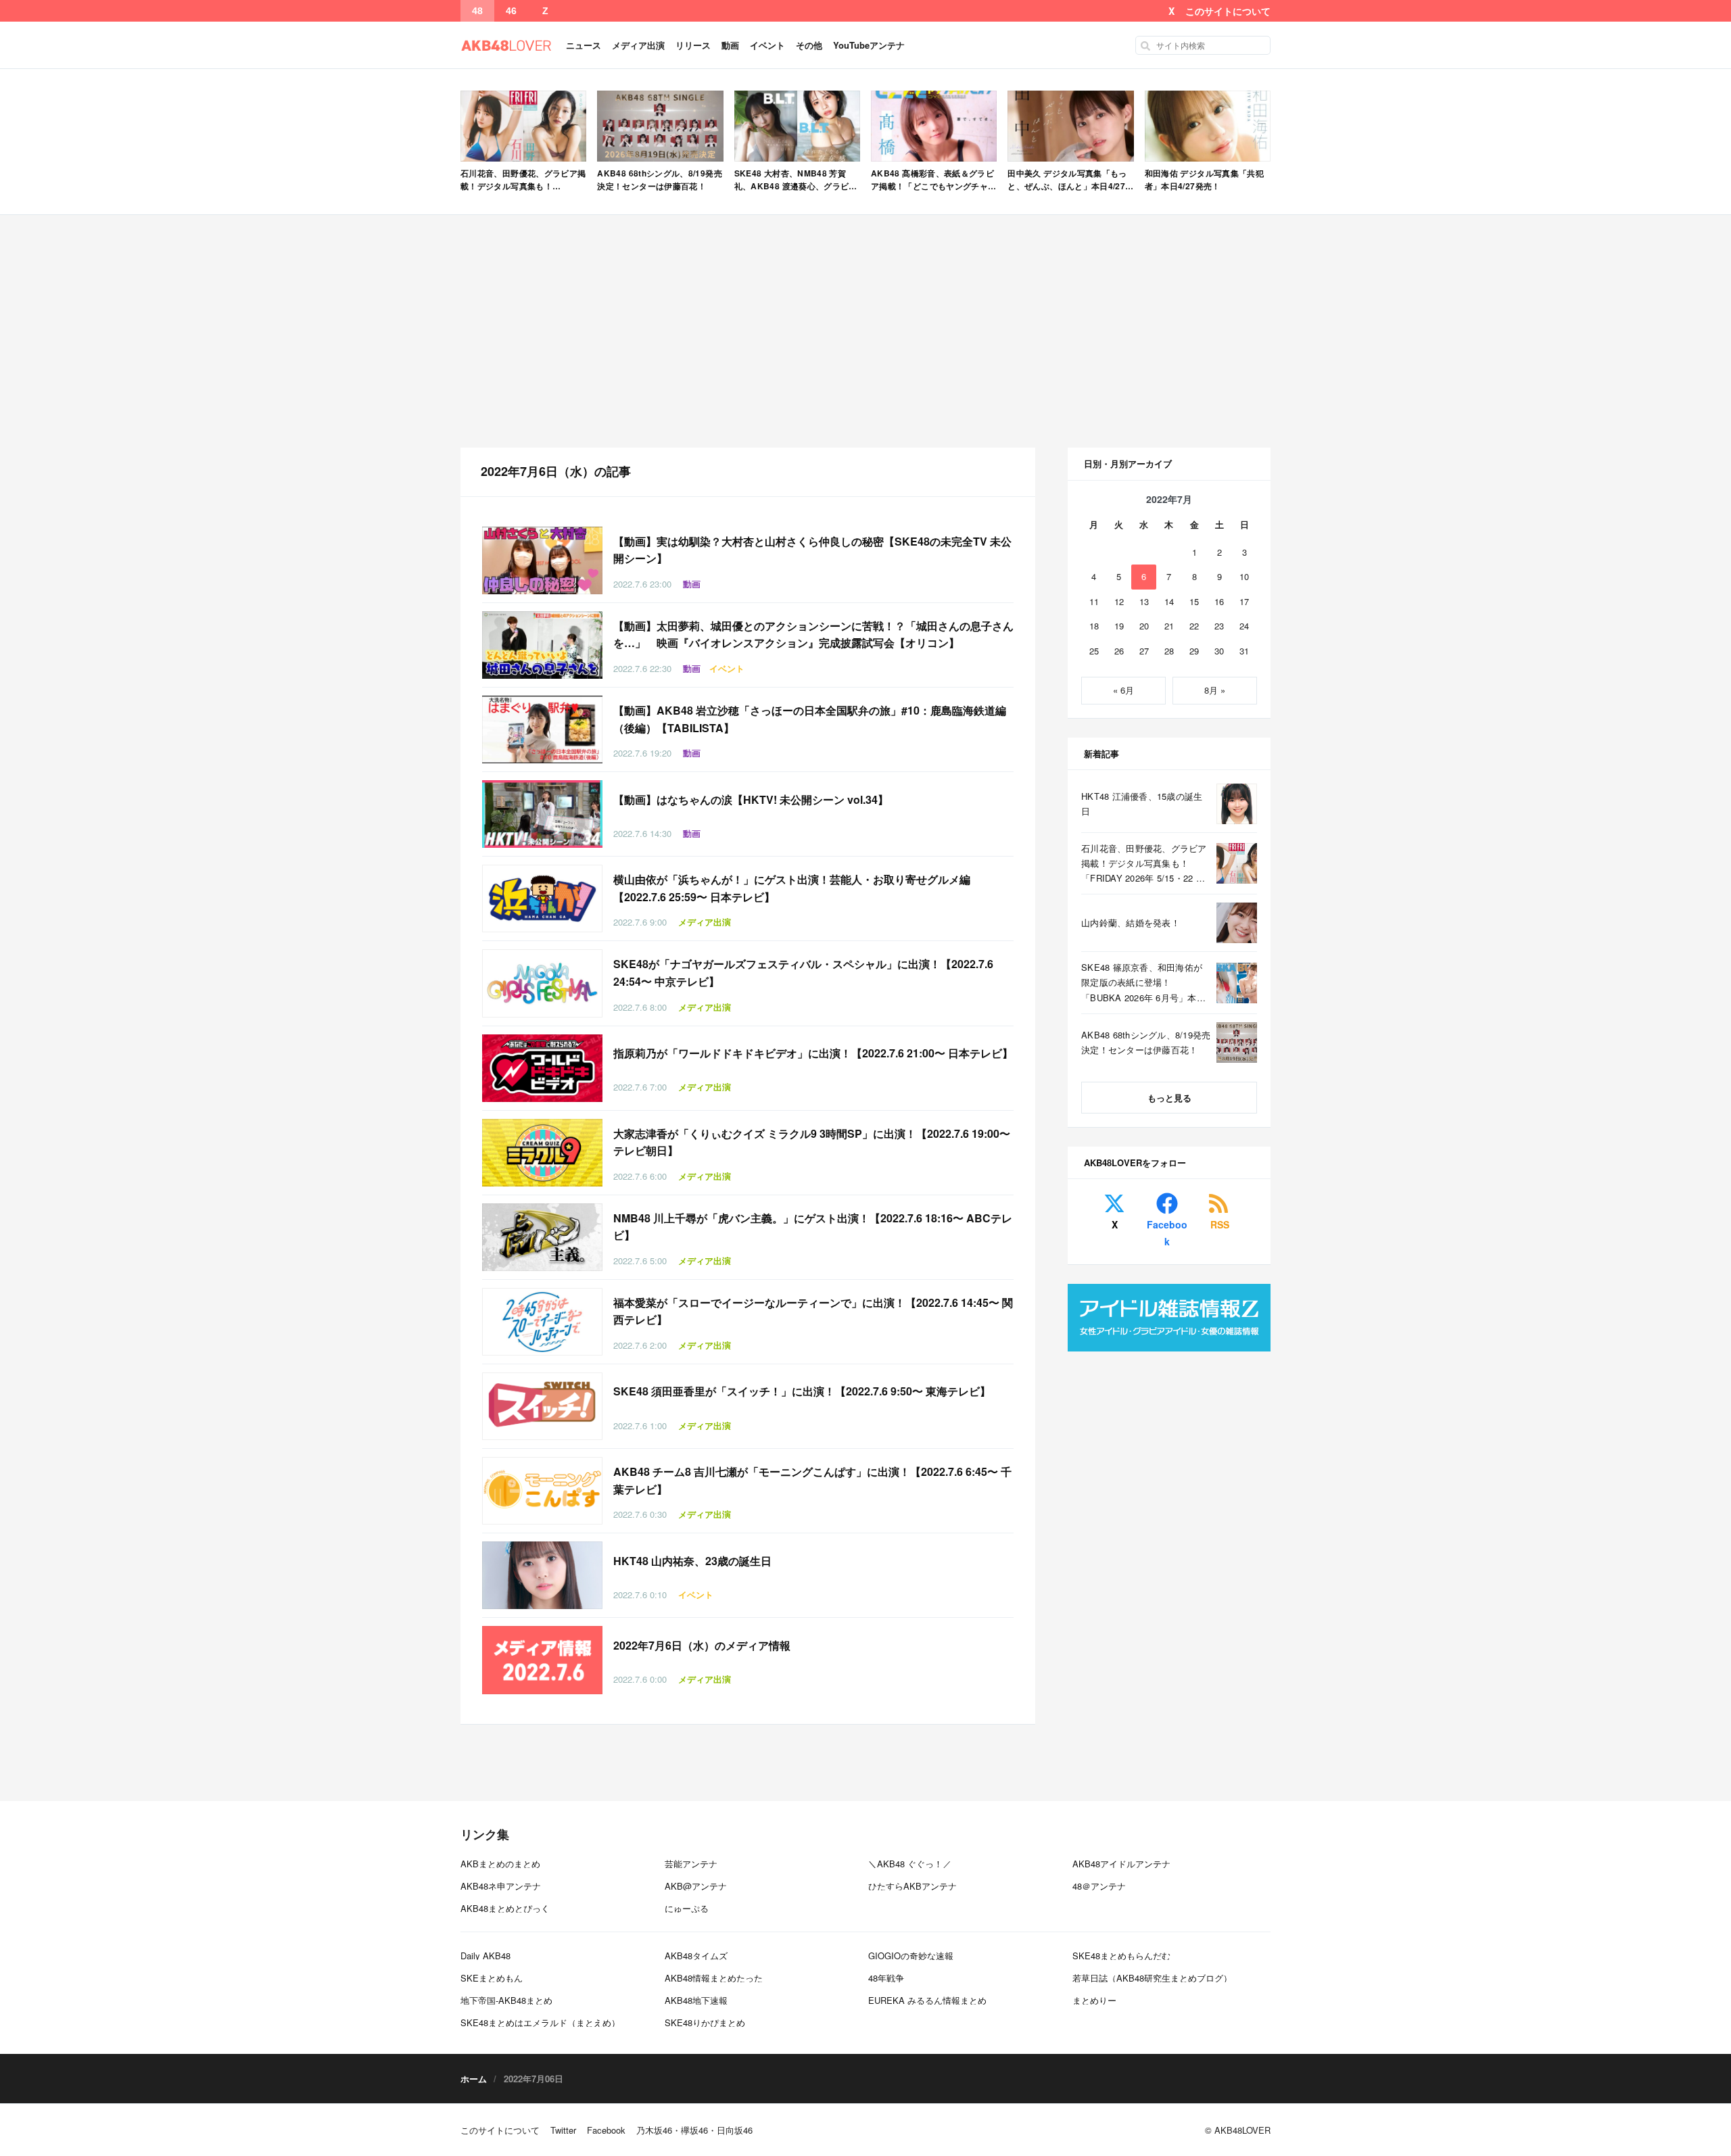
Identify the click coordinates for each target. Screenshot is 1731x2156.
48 (477, 11)
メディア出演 (638, 45)
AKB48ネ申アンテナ (501, 1886)
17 (1244, 601)
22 (1194, 626)
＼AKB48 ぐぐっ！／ (910, 1864)
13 (1144, 601)
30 (1219, 651)
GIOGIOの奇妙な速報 (911, 1956)
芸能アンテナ (691, 1864)
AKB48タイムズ (696, 1956)
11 (1094, 601)
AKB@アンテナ (696, 1886)
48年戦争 (886, 1978)
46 (511, 11)
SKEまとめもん (492, 1978)
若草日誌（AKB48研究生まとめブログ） (1152, 1978)
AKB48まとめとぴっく (505, 1908)
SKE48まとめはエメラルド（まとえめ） (540, 2022)
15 (1194, 601)
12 (1119, 601)
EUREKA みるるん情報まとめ (927, 2000)
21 (1169, 626)
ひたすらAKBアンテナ (912, 1886)
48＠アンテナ (1099, 1886)
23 (1219, 626)
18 (1094, 626)
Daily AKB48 (485, 1956)
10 (1244, 576)
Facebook (1167, 1233)
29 (1194, 651)
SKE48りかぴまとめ (705, 2022)
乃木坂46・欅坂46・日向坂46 (694, 2130)
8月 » (1215, 690)
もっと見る (1169, 1098)
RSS (1220, 1224)
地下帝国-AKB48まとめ (506, 2000)
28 (1169, 651)
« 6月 (1123, 690)
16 (1219, 601)
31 (1244, 651)
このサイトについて (1228, 11)
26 (1119, 651)
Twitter (563, 2130)
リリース (693, 45)
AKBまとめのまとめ (500, 1864)
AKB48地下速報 (696, 2000)
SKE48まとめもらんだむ (1121, 1956)
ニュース (584, 45)
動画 (730, 45)
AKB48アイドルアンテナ (1121, 1864)
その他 (809, 45)
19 (1119, 626)
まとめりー (1094, 2000)
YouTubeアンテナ (869, 45)
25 (1094, 651)
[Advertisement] (865, 331)
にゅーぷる (687, 1908)
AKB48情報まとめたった (714, 1978)
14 (1169, 601)
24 (1244, 626)
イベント (767, 45)
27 (1144, 651)
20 (1144, 626)
